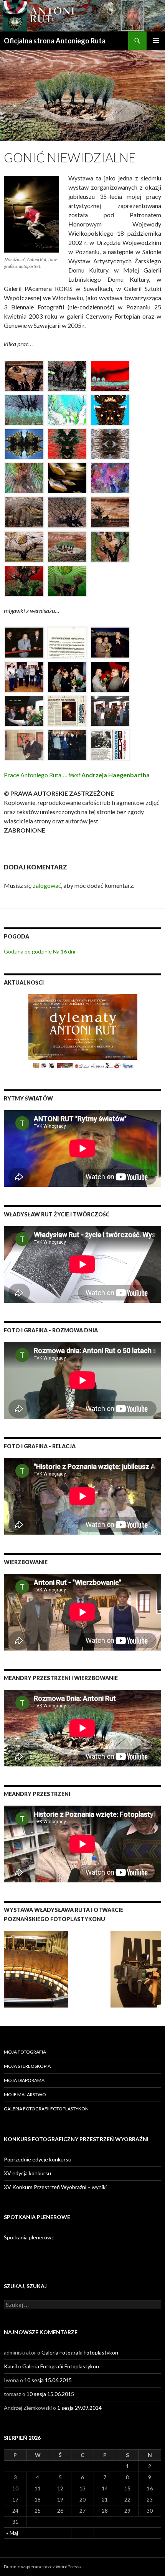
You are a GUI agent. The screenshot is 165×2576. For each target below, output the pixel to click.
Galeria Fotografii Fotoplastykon (46, 2109)
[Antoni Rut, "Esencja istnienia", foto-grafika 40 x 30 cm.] (110, 547)
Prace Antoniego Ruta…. (77, 775)
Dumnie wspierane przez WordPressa (43, 2567)
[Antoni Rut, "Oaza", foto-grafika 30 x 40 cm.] (67, 547)
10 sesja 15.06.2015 (48, 2380)
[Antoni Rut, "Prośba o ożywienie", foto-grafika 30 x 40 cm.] (67, 581)
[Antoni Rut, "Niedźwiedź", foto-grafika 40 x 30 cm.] (110, 410)
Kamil (10, 2366)
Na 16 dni (64, 951)
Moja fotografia (25, 2052)
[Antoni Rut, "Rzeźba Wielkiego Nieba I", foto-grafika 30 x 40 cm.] (24, 547)
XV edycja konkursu (27, 2173)
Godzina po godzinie (28, 951)
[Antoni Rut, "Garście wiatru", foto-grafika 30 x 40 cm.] (67, 512)
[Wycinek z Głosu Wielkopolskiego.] (67, 711)
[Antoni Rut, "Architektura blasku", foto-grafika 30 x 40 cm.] (24, 376)
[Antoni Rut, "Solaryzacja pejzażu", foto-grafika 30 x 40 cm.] (110, 376)
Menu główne (156, 41)
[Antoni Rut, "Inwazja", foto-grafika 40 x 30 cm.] (67, 478)
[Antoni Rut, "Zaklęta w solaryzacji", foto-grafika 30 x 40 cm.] (67, 410)
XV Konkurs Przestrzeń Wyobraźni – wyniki (55, 2187)
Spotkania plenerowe (29, 2237)
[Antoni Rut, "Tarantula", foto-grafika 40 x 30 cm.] (110, 444)
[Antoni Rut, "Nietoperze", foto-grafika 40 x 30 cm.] (67, 444)
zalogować (47, 885)
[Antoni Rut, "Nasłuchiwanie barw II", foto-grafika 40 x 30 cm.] (24, 478)
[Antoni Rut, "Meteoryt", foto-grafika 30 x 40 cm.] (24, 444)
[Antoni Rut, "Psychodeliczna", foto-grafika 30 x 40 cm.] (24, 410)
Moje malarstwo (25, 2094)
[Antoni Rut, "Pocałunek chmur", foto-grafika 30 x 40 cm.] (110, 478)
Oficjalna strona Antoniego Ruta (55, 41)
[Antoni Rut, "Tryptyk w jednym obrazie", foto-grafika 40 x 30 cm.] (24, 581)
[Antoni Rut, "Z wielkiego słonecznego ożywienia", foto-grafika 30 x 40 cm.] (24, 512)
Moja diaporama (24, 2080)
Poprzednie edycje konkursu (38, 2159)
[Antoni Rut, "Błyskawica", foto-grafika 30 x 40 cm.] (110, 512)
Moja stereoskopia (27, 2066)
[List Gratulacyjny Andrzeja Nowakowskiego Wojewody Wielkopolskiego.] (67, 643)
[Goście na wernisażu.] (110, 711)
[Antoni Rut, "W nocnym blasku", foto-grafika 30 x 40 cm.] (67, 376)
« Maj (12, 2533)
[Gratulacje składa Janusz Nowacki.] (24, 711)
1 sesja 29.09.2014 (79, 2408)
